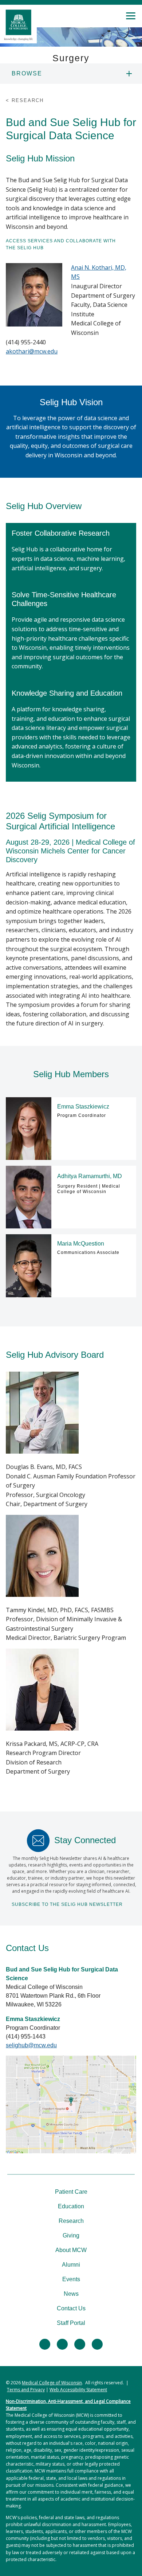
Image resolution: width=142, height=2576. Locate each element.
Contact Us (71, 2308)
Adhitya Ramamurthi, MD (90, 1176)
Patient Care (71, 2192)
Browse (27, 73)
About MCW (71, 2250)
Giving (71, 2235)
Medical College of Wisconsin (52, 2383)
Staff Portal (71, 2323)
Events (71, 2279)
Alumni (71, 2265)
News (71, 2294)
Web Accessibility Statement (78, 2390)
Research (71, 2221)
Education (71, 2206)
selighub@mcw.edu (31, 2045)
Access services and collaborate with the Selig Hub (61, 244)
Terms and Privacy (26, 2390)
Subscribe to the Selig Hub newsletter (67, 1904)
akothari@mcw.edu (32, 351)
